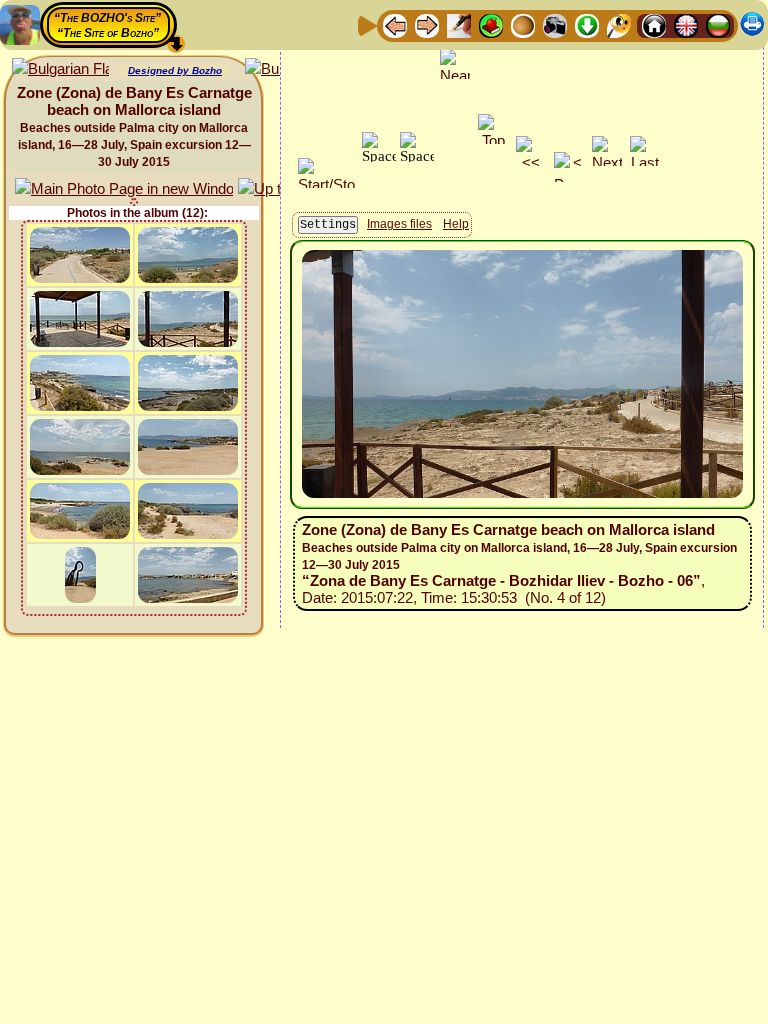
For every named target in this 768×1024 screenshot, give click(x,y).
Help (456, 224)
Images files (399, 224)
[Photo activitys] (555, 24)
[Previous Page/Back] (395, 24)
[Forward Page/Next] (427, 24)
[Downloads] (587, 24)
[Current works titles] (523, 24)
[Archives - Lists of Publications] (459, 24)
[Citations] (491, 24)
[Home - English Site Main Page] (686, 24)
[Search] (619, 24)
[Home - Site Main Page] (654, 24)
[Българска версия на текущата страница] (60, 69)
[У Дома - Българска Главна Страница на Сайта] (718, 24)
